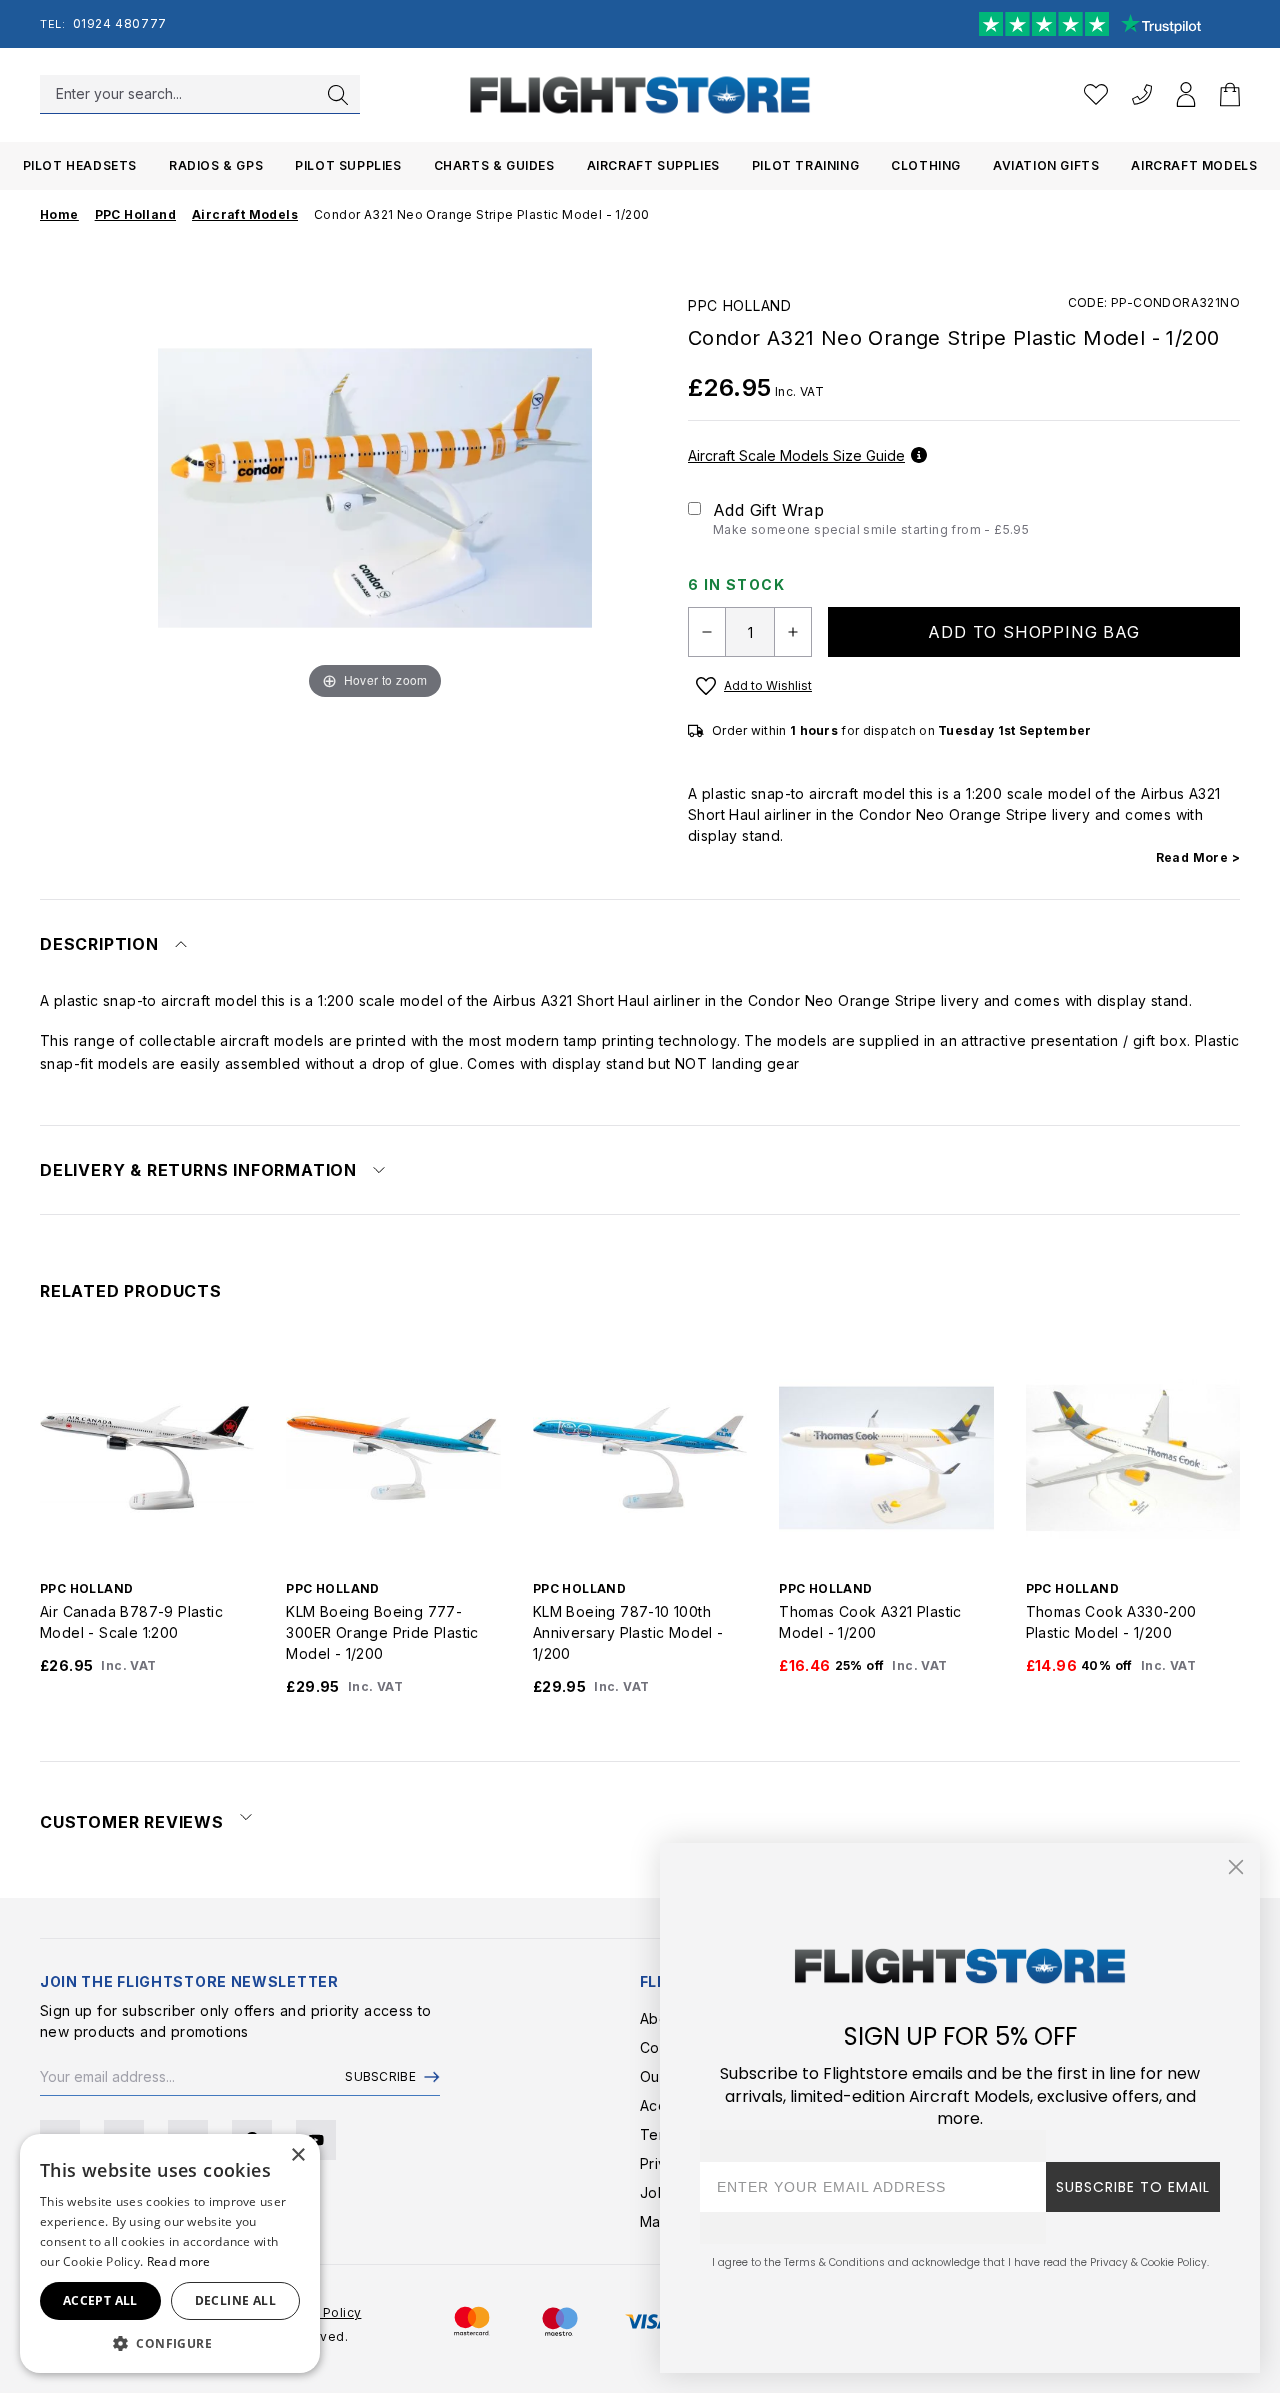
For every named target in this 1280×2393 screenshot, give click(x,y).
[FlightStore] (640, 94)
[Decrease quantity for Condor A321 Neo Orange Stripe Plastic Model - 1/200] (707, 632)
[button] (170, 2343)
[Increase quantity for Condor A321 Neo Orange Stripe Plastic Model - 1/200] (793, 632)
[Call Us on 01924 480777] (1142, 94)
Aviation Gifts (1046, 165)
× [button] (297, 2155)
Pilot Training (805, 165)
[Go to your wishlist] (1096, 94)
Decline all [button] (235, 2300)
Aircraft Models (1194, 165)
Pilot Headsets (80, 165)
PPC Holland (740, 305)
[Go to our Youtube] (316, 2140)
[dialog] (170, 2253)
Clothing (926, 165)
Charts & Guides (494, 165)
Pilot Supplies (348, 165)
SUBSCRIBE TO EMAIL (1133, 2187)
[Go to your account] (1186, 94)
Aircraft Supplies (653, 165)
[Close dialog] (1236, 1867)
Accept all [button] (100, 2300)
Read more (179, 2261)
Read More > (1198, 857)
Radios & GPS (216, 165)
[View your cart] (1230, 94)
